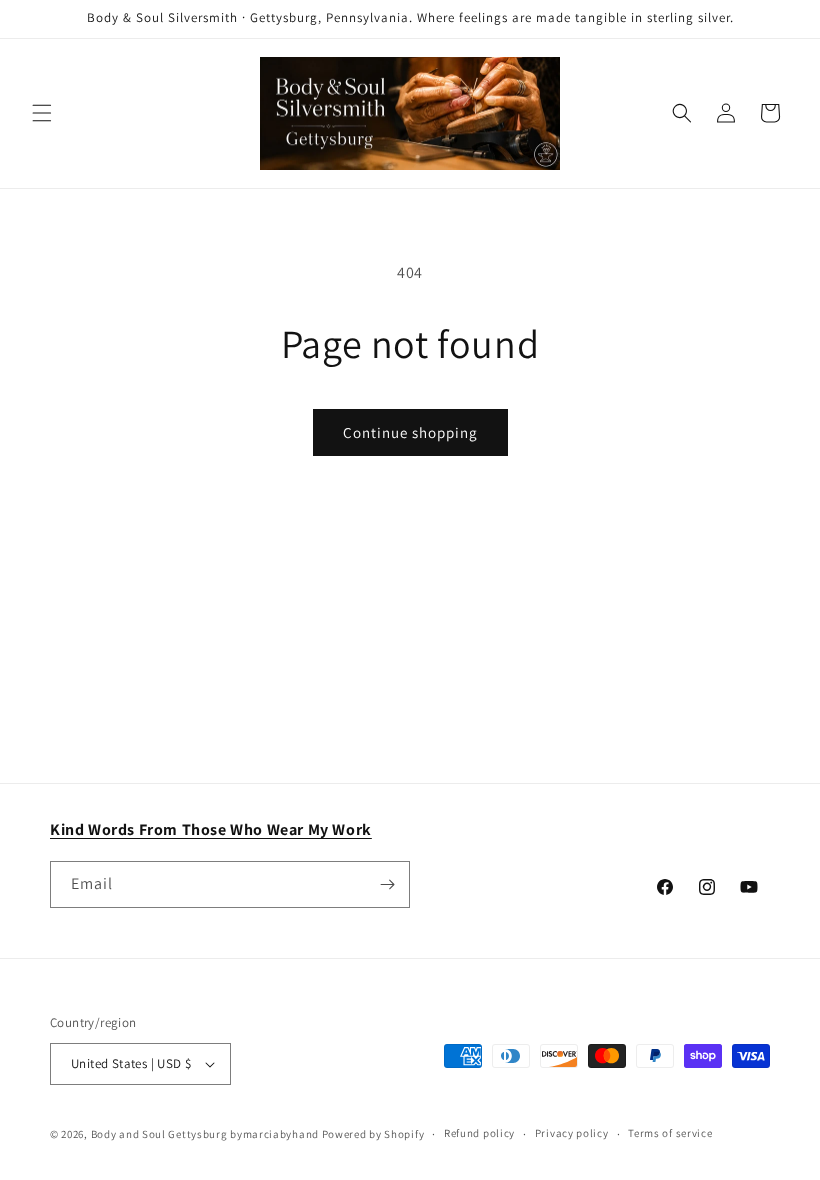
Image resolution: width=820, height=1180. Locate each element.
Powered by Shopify (373, 1134)
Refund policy (479, 1133)
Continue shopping (410, 432)
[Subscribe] (387, 884)
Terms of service (670, 1133)
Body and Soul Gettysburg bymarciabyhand (205, 1134)
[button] (42, 113)
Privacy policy (572, 1133)
